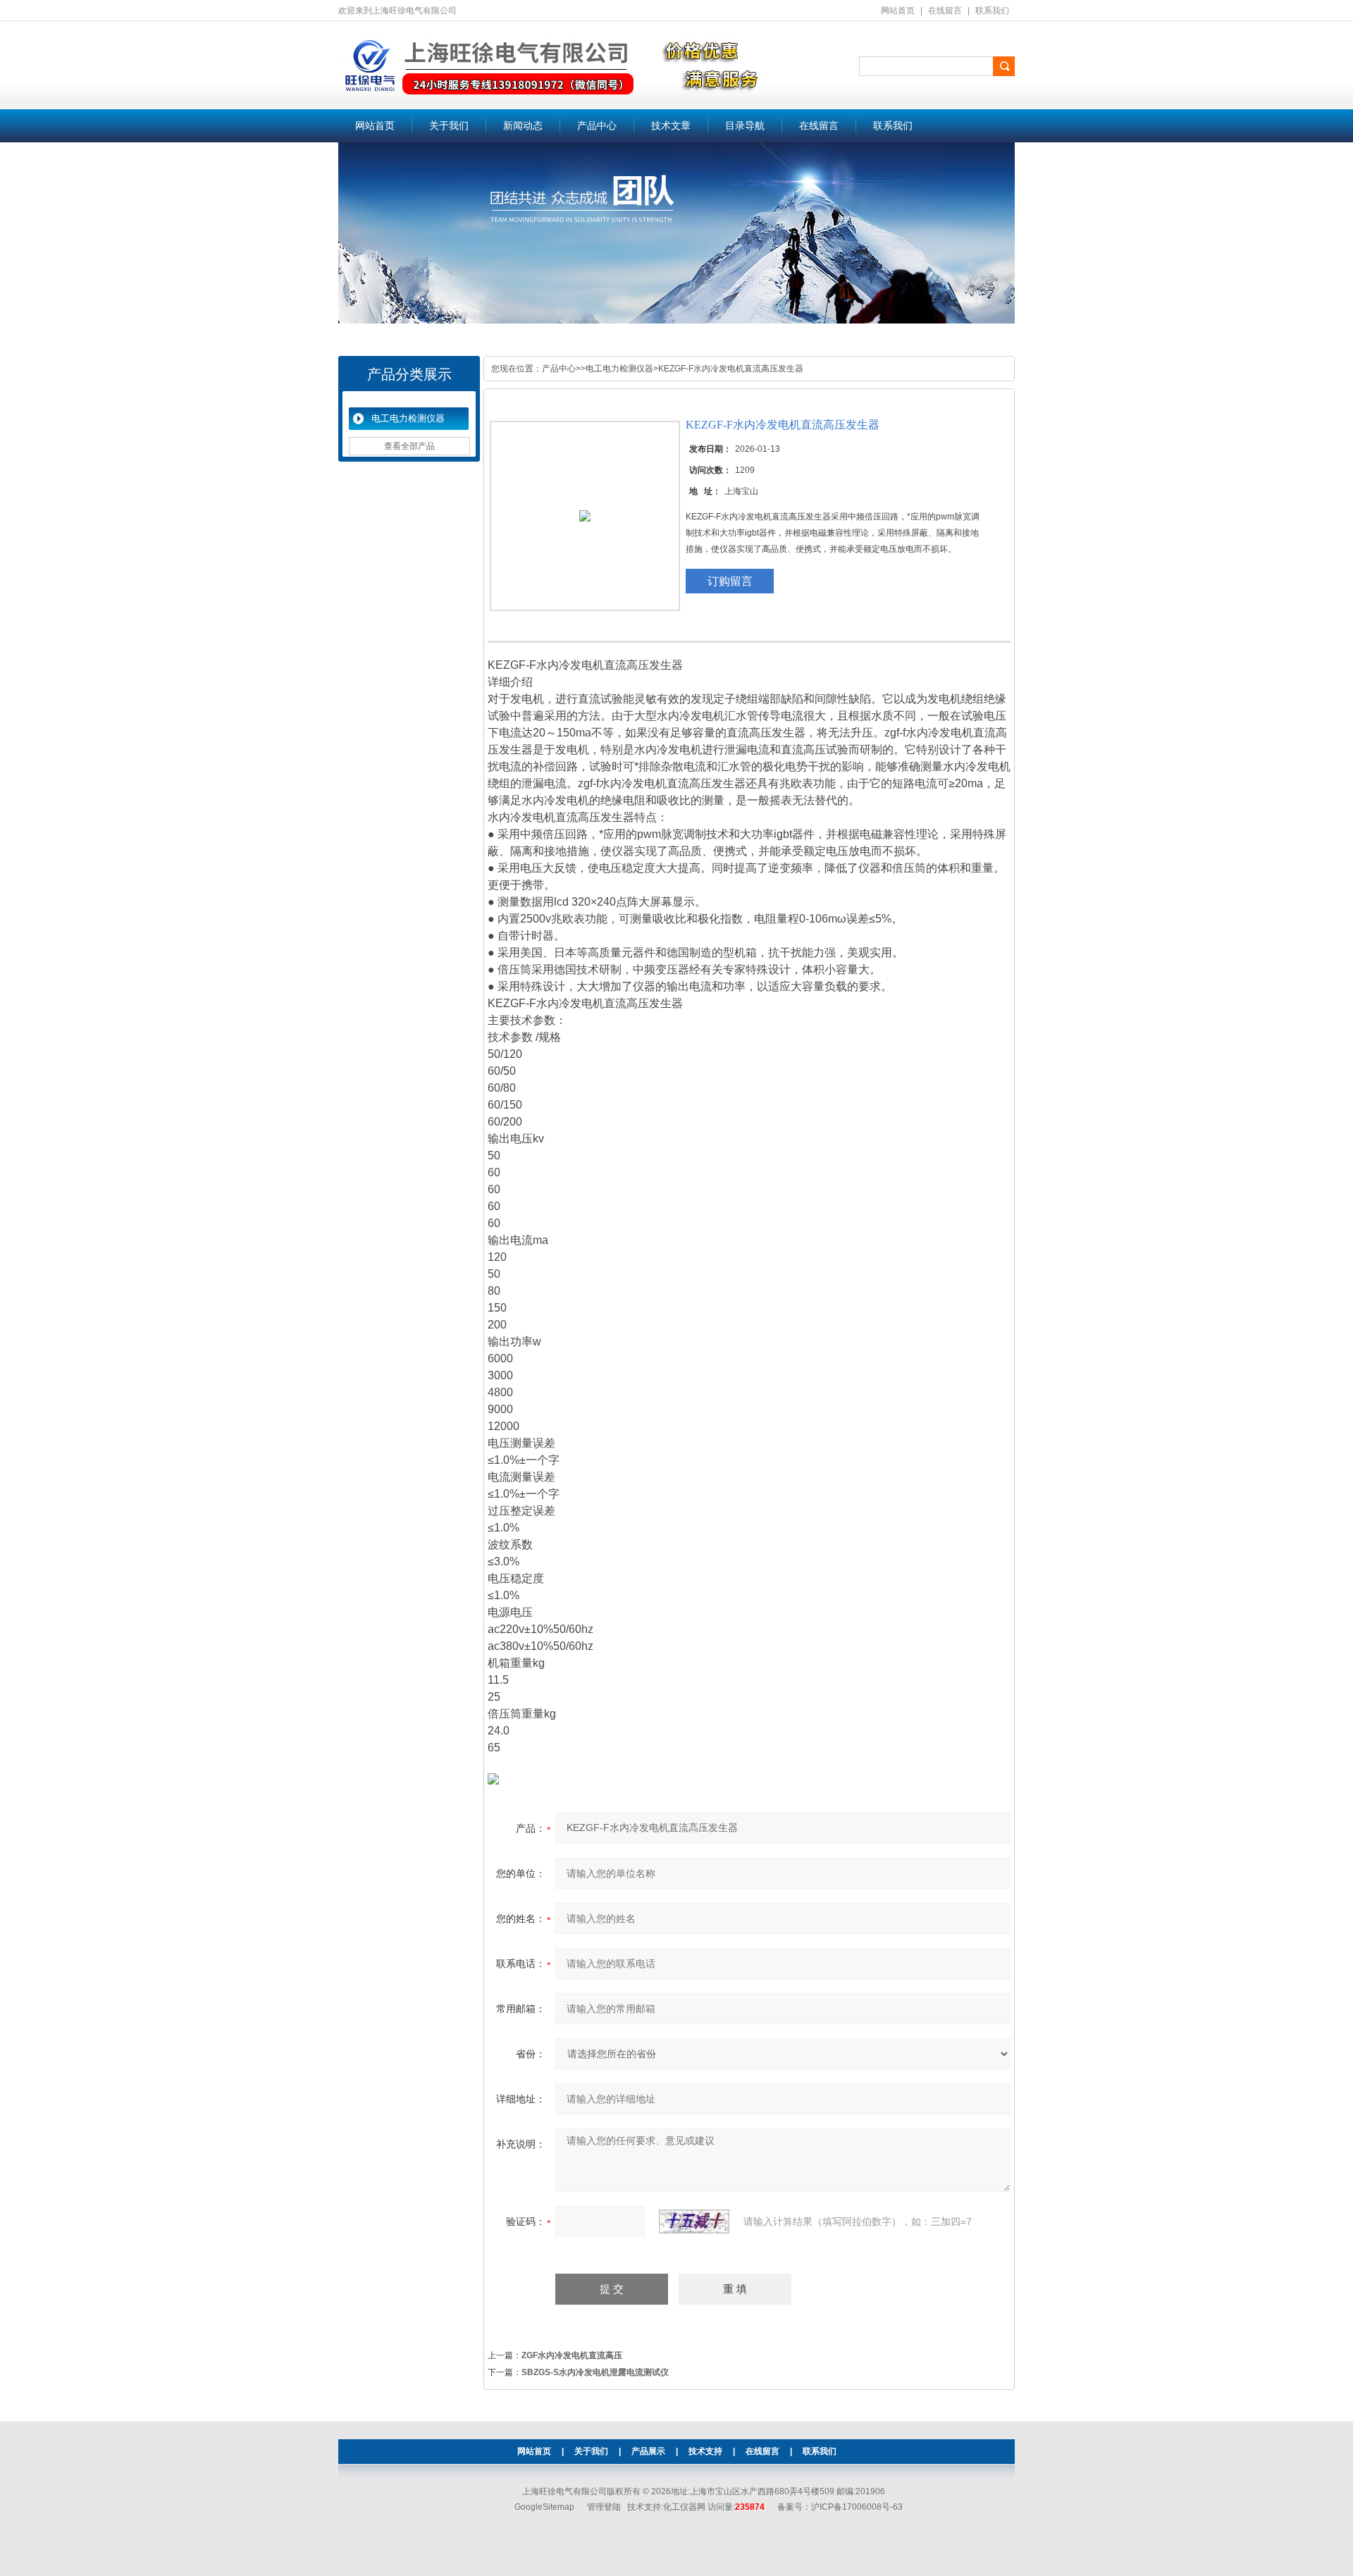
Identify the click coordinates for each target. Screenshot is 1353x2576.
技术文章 (671, 126)
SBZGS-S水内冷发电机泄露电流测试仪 (595, 2372)
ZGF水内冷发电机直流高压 (572, 2355)
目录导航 (745, 126)
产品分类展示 (409, 374)
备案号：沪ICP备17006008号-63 (840, 2507)
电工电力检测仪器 (408, 418)
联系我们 (992, 11)
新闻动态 (523, 126)
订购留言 (730, 581)
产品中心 (597, 126)
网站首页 (898, 11)
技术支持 (705, 2451)
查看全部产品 (409, 446)
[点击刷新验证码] (694, 2221)
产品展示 (648, 2451)
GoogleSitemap (544, 2507)
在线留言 (945, 11)
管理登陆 (604, 2507)
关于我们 (449, 126)
